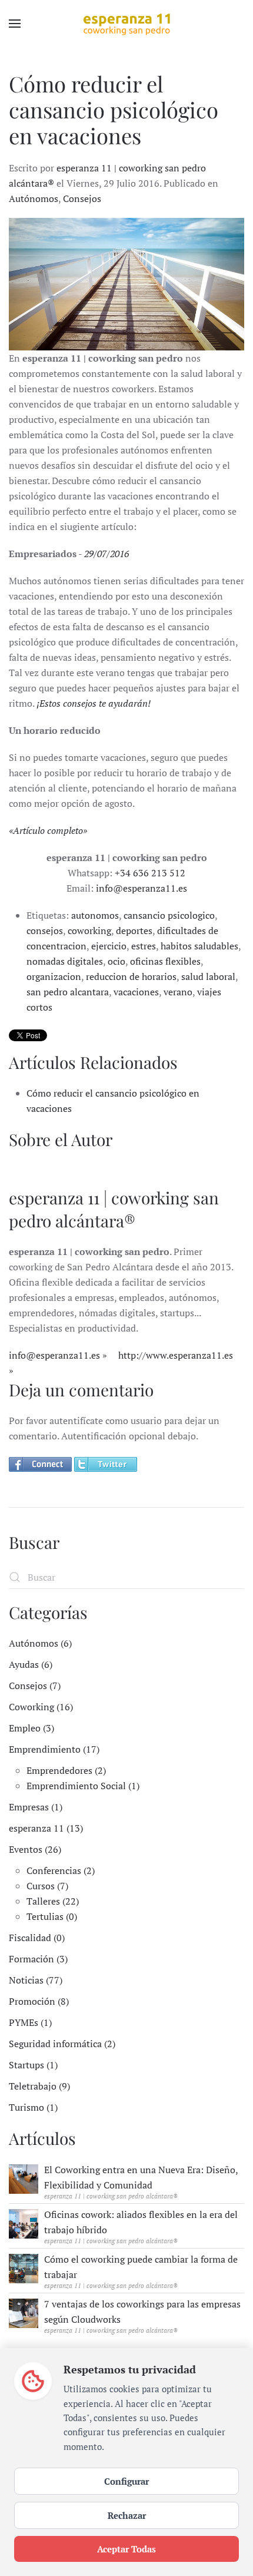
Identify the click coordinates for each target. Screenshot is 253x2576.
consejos (45, 931)
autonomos (95, 915)
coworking (89, 931)
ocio (116, 961)
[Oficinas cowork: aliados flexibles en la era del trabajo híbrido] (24, 2223)
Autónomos (34, 198)
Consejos (82, 198)
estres (144, 946)
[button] (15, 24)
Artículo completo (48, 830)
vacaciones (136, 992)
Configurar (126, 2481)
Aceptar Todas (126, 2549)
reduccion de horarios (131, 976)
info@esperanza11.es (142, 888)
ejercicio (109, 946)
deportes (134, 931)
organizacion (54, 976)
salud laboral (208, 976)
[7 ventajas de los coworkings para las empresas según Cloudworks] (24, 2312)
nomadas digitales (65, 961)
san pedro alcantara (68, 992)
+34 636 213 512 (150, 873)
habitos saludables (199, 946)
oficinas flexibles (165, 961)
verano (178, 992)
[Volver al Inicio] (126, 24)
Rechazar (127, 2515)
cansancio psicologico (169, 915)
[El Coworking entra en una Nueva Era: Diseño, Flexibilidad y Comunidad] (24, 2178)
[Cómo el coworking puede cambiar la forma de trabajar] (24, 2267)
